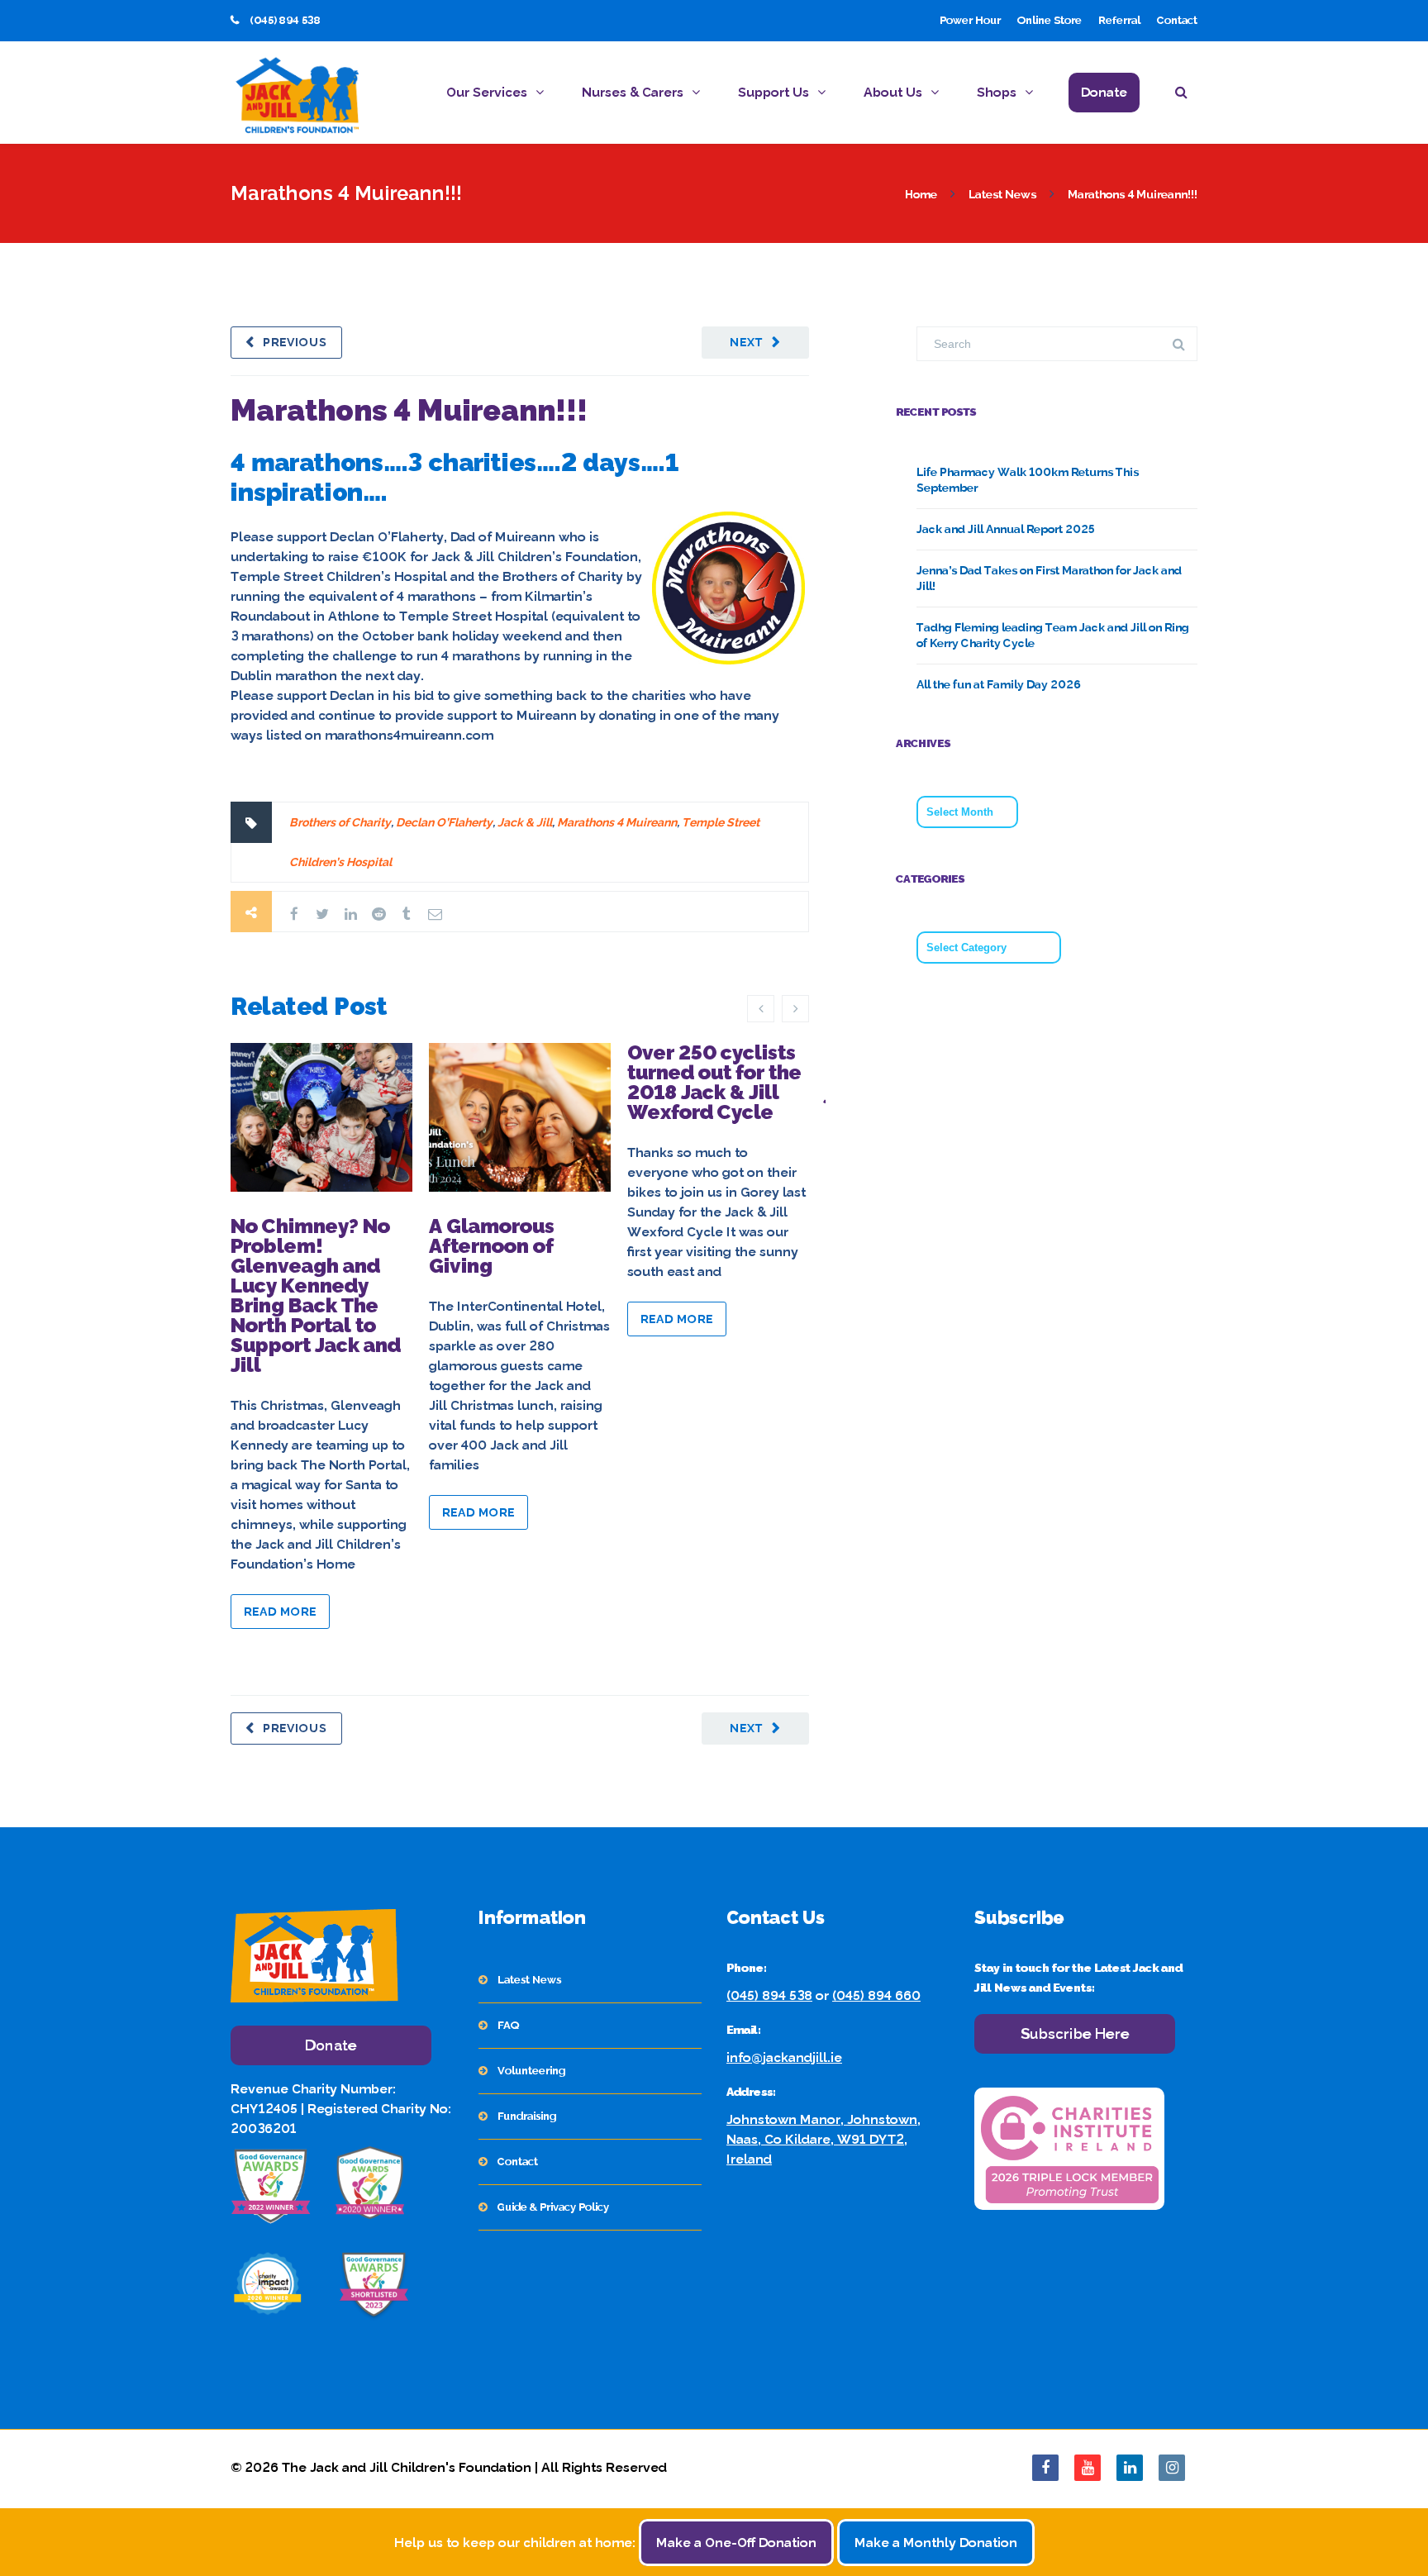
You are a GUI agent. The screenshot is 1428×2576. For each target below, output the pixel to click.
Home (921, 194)
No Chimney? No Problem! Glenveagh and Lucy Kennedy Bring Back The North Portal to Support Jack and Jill (316, 1295)
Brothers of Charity (340, 822)
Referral (1119, 20)
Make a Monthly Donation (936, 2543)
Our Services (487, 92)
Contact (1177, 20)
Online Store (1050, 20)
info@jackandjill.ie (784, 2057)
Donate (1104, 92)
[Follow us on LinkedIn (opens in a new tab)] (1130, 2468)
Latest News (1002, 194)
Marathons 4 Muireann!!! (409, 410)
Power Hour (970, 20)
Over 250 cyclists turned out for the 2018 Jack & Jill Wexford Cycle (714, 1082)
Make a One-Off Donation (736, 2543)
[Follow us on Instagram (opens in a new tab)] (1172, 2468)
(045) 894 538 (769, 1995)
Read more (280, 1612)
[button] (1186, 95)
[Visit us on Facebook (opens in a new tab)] (1045, 2468)
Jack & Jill (525, 822)
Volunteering (531, 2071)
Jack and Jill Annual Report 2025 (1006, 529)
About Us (893, 92)
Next (747, 342)
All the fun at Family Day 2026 (999, 684)
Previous (295, 342)
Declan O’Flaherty (444, 822)
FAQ (508, 2025)
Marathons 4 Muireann (617, 822)
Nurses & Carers (633, 92)
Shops (997, 92)
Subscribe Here (1075, 2033)
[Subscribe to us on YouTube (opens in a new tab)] (1088, 2468)
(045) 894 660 (876, 1995)
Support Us (773, 92)
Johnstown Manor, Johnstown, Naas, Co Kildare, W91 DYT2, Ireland (823, 2139)
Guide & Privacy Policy (553, 2207)
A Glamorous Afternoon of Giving (492, 1246)
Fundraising (527, 2116)
